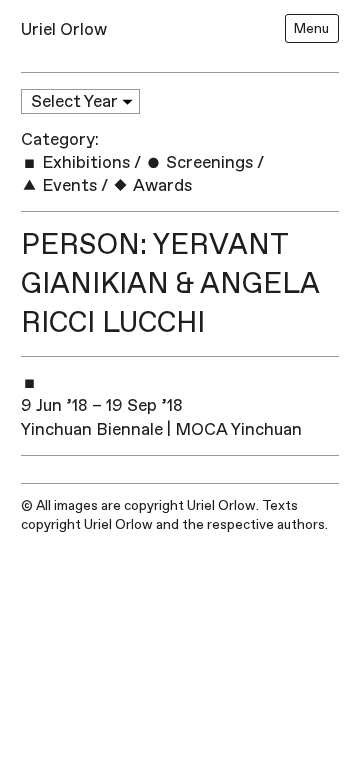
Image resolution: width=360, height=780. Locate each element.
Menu (311, 28)
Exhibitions (84, 162)
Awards (160, 185)
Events (67, 185)
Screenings (207, 162)
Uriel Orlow (64, 29)
